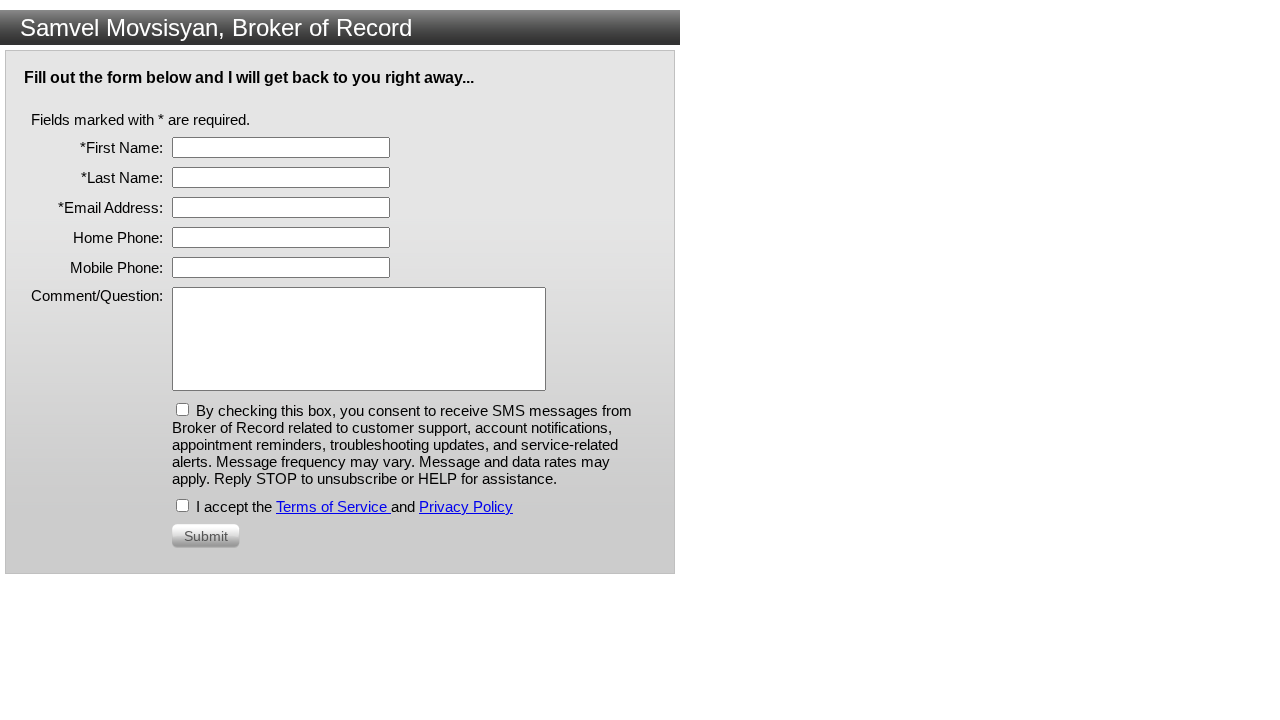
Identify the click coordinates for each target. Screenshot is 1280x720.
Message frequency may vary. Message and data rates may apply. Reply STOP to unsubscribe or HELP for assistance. (391, 470)
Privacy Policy (466, 506)
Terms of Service (333, 506)
